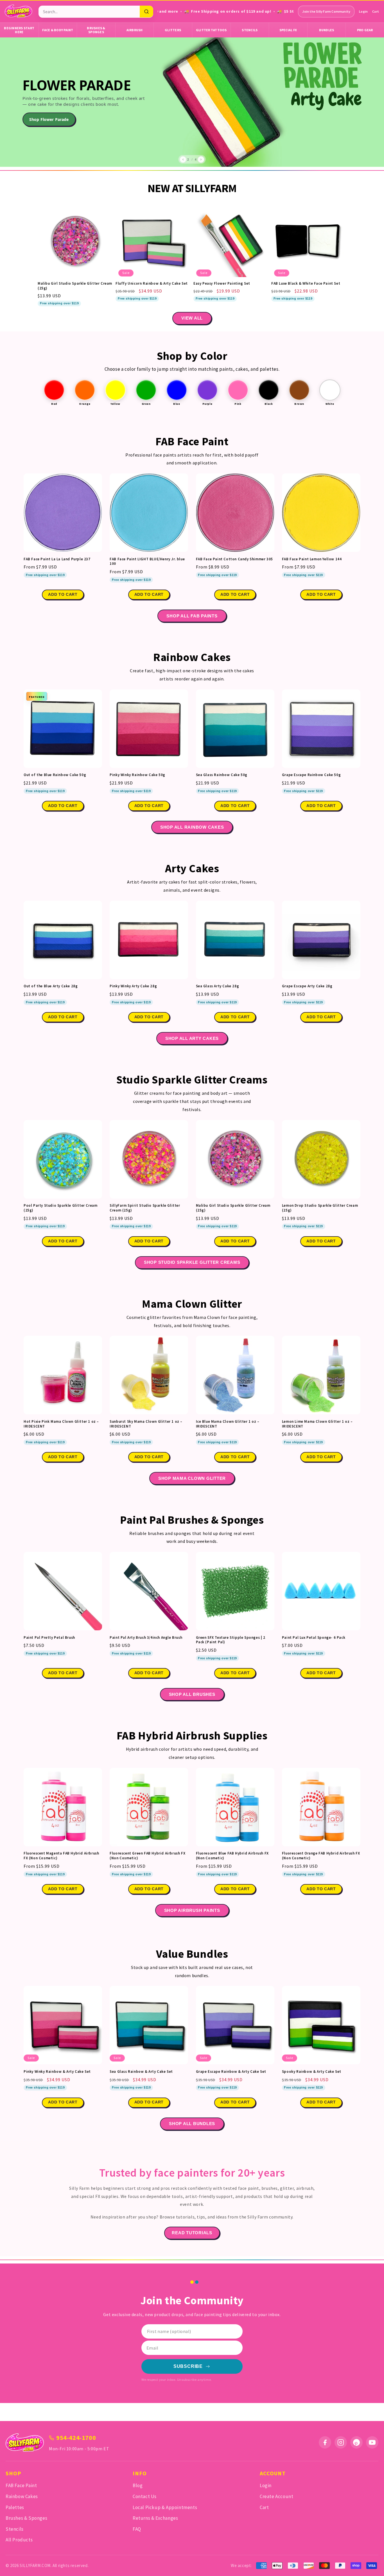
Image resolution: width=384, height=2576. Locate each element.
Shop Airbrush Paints (192, 1910)
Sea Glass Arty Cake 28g (218, 986)
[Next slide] (201, 159)
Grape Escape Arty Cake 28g (307, 986)
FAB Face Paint (21, 2485)
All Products (19, 2540)
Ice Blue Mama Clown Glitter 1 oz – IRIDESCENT (228, 1424)
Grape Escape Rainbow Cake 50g (311, 775)
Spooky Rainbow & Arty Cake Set (312, 2072)
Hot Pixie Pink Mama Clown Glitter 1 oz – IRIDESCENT (61, 1424)
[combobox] (89, 12)
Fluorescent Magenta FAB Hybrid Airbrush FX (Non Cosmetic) (61, 1856)
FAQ (137, 2529)
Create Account (276, 2496)
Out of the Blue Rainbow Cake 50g (55, 775)
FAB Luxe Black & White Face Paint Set (306, 284)
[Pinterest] (356, 2442)
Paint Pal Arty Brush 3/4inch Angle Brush (146, 1638)
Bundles (327, 30)
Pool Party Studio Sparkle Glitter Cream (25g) (60, 1208)
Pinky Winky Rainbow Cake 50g (137, 775)
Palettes (15, 2507)
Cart (376, 11)
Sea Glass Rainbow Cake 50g (222, 775)
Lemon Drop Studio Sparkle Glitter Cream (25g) (320, 1208)
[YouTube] (372, 2442)
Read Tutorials (192, 2233)
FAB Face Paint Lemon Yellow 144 (312, 559)
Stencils (250, 30)
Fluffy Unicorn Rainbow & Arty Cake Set (152, 284)
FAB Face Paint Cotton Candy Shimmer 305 (234, 559)
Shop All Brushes (192, 1694)
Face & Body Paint (58, 30)
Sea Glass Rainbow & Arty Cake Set (141, 2072)
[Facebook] (325, 2442)
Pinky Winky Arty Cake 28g (133, 986)
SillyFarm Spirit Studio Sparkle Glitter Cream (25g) (145, 1208)
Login (363, 11)
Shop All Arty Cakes (192, 1038)
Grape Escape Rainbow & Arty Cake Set (231, 2072)
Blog (138, 2485)
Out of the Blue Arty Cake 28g (51, 986)
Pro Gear (365, 30)
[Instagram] (341, 2442)
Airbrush (135, 30)
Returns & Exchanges (155, 2518)
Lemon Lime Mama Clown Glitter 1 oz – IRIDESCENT (317, 1424)
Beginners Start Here (19, 30)
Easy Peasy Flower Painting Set (222, 284)
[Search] (146, 12)
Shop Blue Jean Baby (49, 119)
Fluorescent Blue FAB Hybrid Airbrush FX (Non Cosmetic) (232, 1856)
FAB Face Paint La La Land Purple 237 (57, 559)
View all (192, 318)
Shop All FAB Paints (192, 616)
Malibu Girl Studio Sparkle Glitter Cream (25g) (75, 286)
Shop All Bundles (192, 2124)
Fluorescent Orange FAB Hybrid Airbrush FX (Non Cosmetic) (321, 1856)
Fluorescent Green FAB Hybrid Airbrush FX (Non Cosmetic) (147, 1856)
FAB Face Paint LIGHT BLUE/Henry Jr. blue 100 (147, 561)
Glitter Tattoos (211, 30)
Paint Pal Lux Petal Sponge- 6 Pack (314, 1638)
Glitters (173, 30)
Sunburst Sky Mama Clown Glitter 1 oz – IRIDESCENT (146, 1424)
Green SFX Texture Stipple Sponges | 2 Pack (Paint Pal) (231, 1640)
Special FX (288, 30)
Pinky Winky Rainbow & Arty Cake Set (57, 2072)
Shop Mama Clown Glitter (192, 1478)
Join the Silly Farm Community (326, 11)
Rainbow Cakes (22, 2496)
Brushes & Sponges (96, 30)
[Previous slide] (183, 159)
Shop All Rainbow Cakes (192, 827)
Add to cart (63, 594)
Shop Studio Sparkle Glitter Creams (192, 1262)
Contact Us (145, 2496)
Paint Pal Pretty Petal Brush (49, 1638)
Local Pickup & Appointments (165, 2507)
